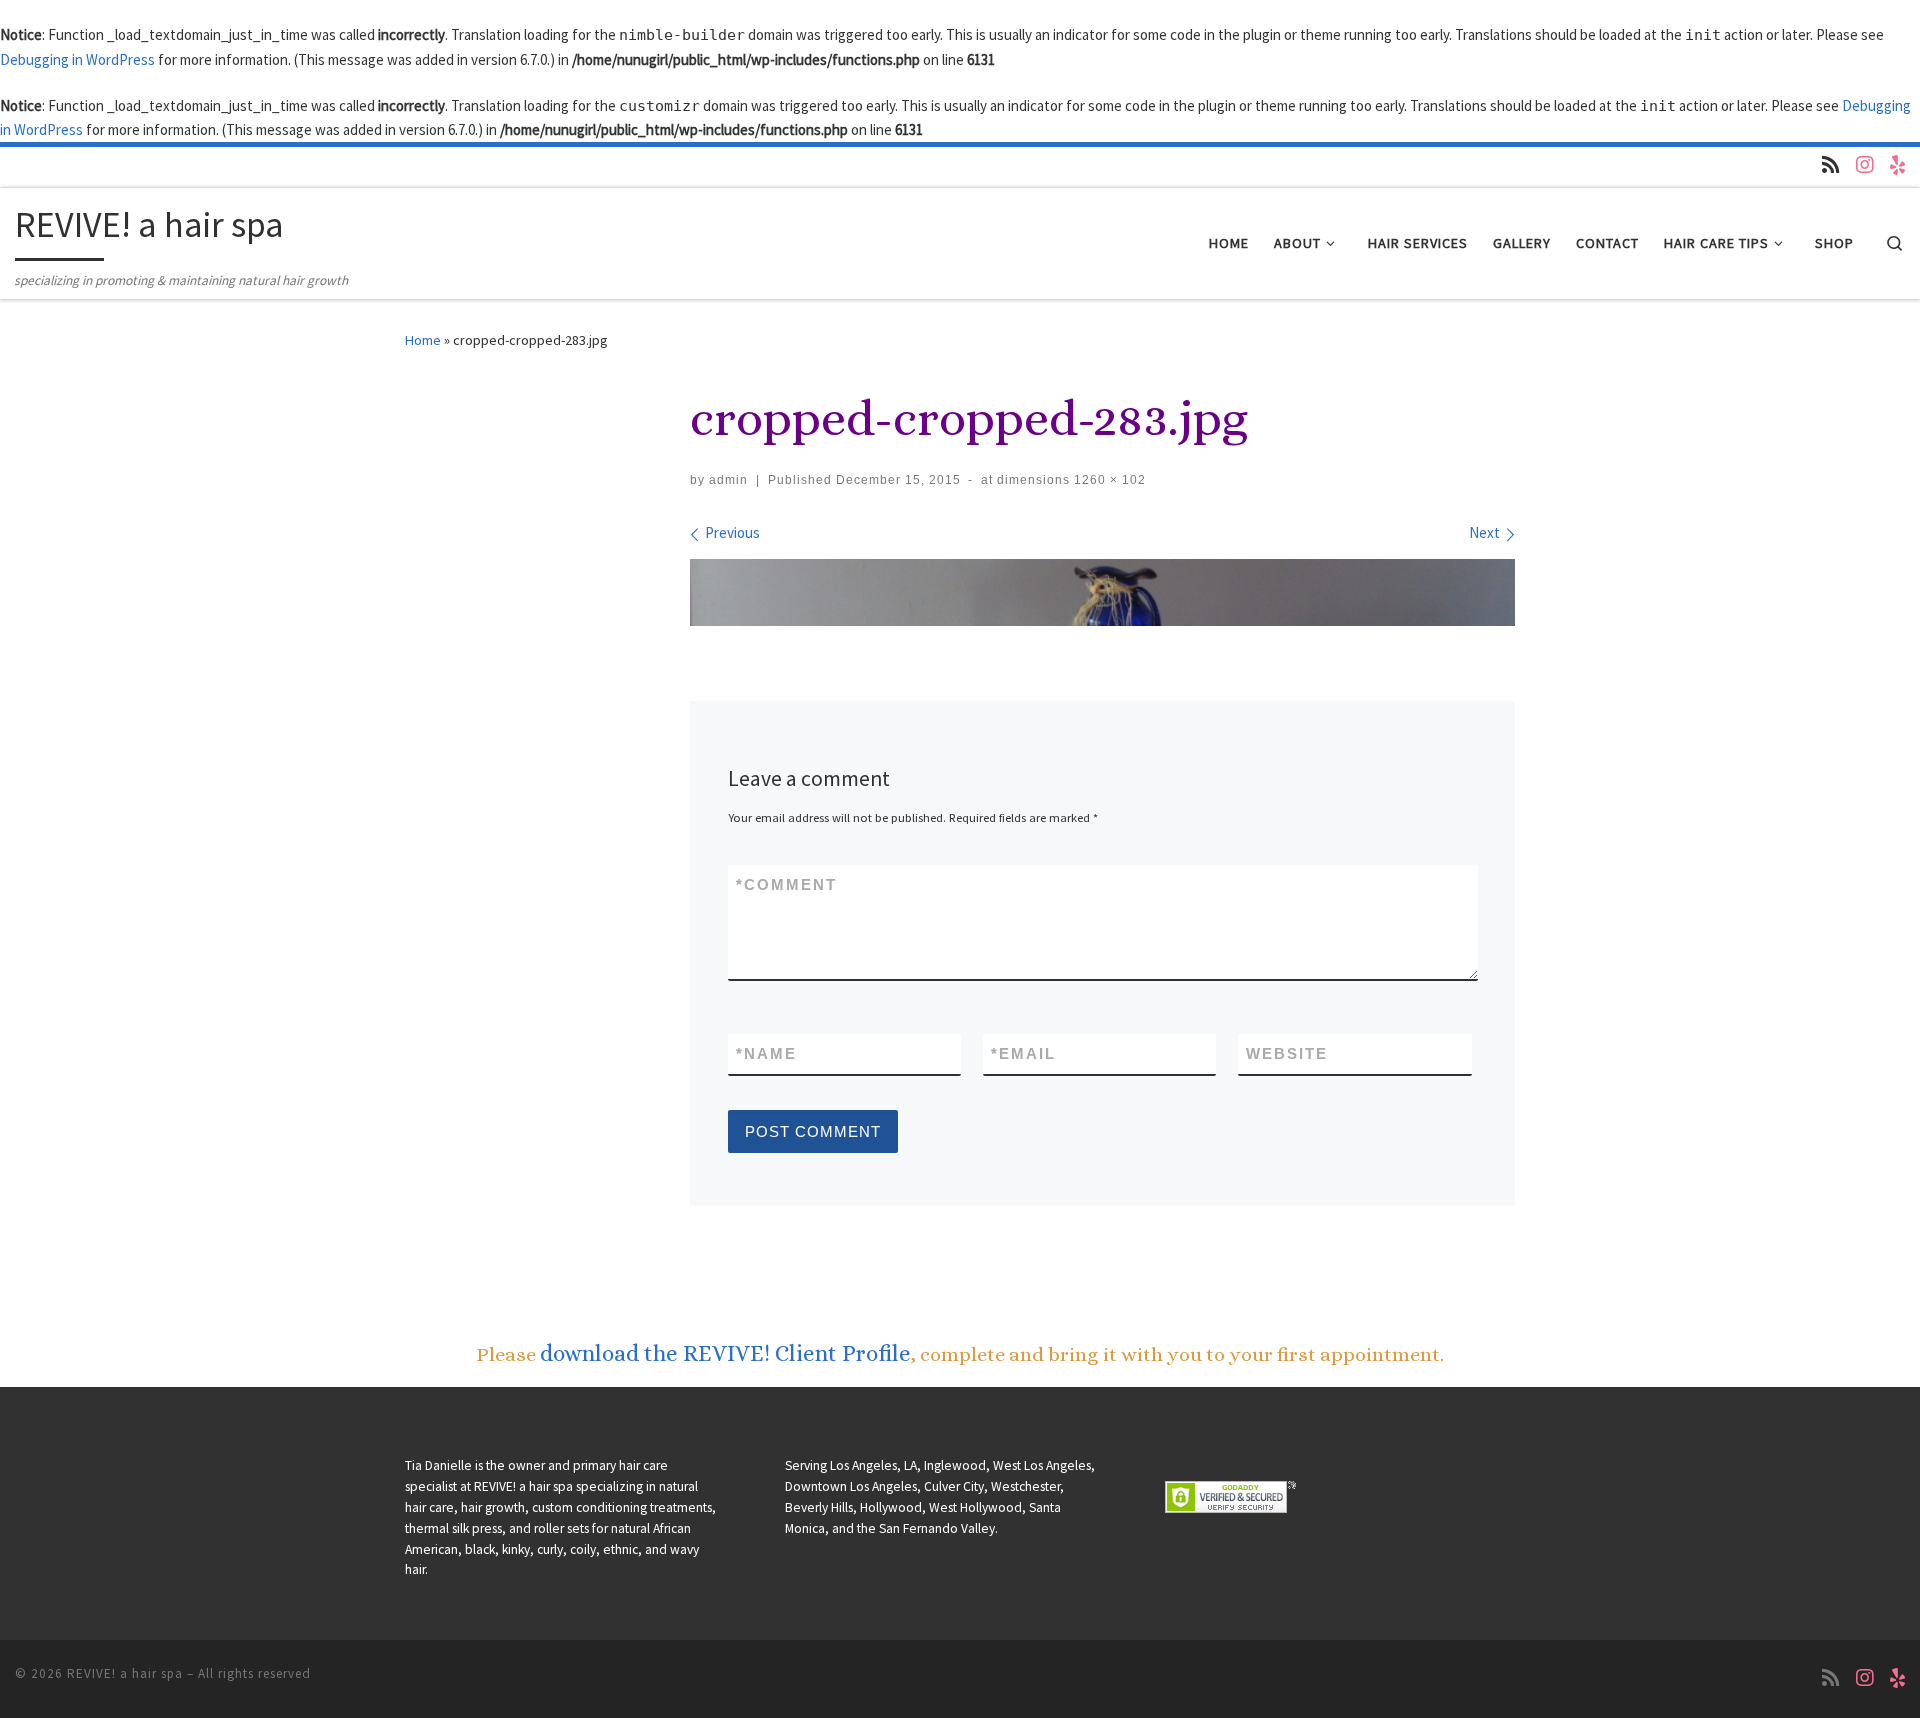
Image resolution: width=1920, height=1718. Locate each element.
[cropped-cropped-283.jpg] (1102, 592)
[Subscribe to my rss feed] (1831, 165)
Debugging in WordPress (77, 59)
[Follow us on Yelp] (1897, 165)
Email (1023, 1053)
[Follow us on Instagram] (1865, 165)
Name (766, 1053)
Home (423, 340)
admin (728, 480)
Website (1287, 1053)
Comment (786, 884)
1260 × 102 (1108, 480)
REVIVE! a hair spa (125, 1673)
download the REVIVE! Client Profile (725, 1353)
